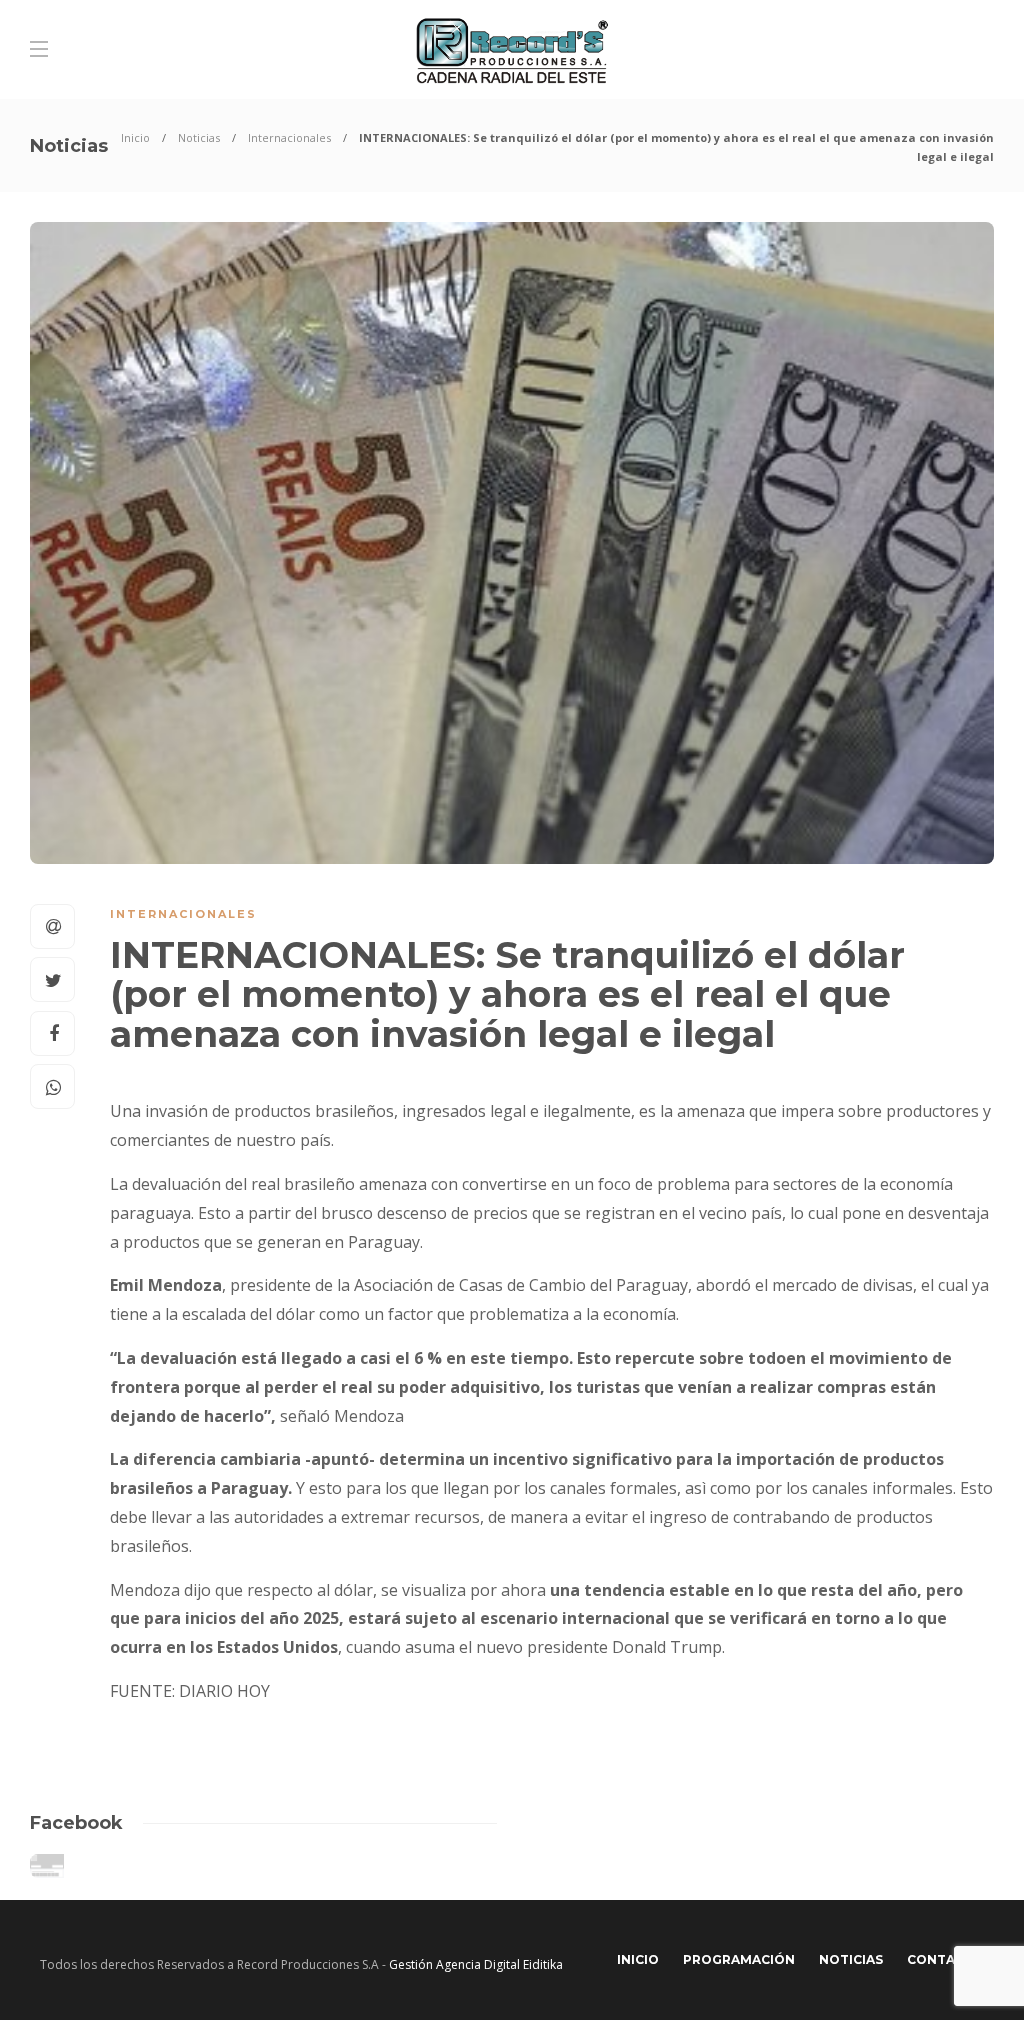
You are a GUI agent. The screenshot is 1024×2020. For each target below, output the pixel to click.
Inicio (135, 137)
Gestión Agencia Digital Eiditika (476, 1964)
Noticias (199, 137)
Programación (739, 1959)
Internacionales (289, 137)
